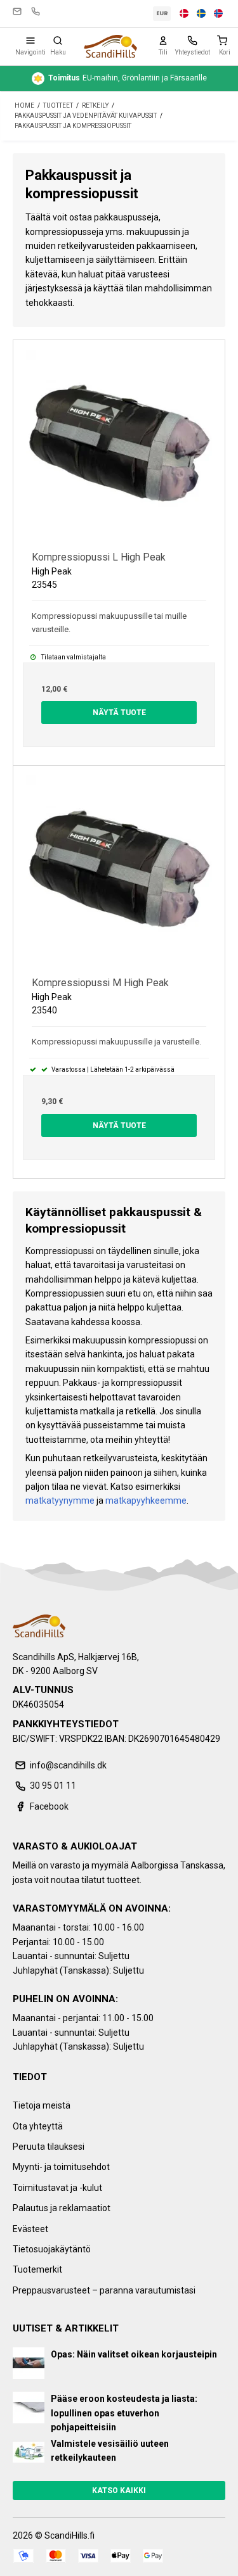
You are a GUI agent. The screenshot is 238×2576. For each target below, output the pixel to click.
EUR (162, 13)
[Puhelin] (192, 41)
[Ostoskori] (225, 41)
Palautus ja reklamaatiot (62, 2208)
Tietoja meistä (42, 2105)
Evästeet (30, 2229)
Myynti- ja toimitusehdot (61, 2167)
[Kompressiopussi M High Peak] (119, 871)
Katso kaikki (119, 2490)
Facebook (49, 1806)
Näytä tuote (119, 713)
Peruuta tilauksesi (49, 2147)
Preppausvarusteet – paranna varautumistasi (104, 2290)
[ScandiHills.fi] (110, 46)
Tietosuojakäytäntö (52, 2249)
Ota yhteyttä (38, 2126)
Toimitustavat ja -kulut (57, 2188)
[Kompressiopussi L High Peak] (119, 446)
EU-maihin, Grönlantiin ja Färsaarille (128, 78)
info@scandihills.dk (17, 11)
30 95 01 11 (36, 11)
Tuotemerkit (37, 2269)
